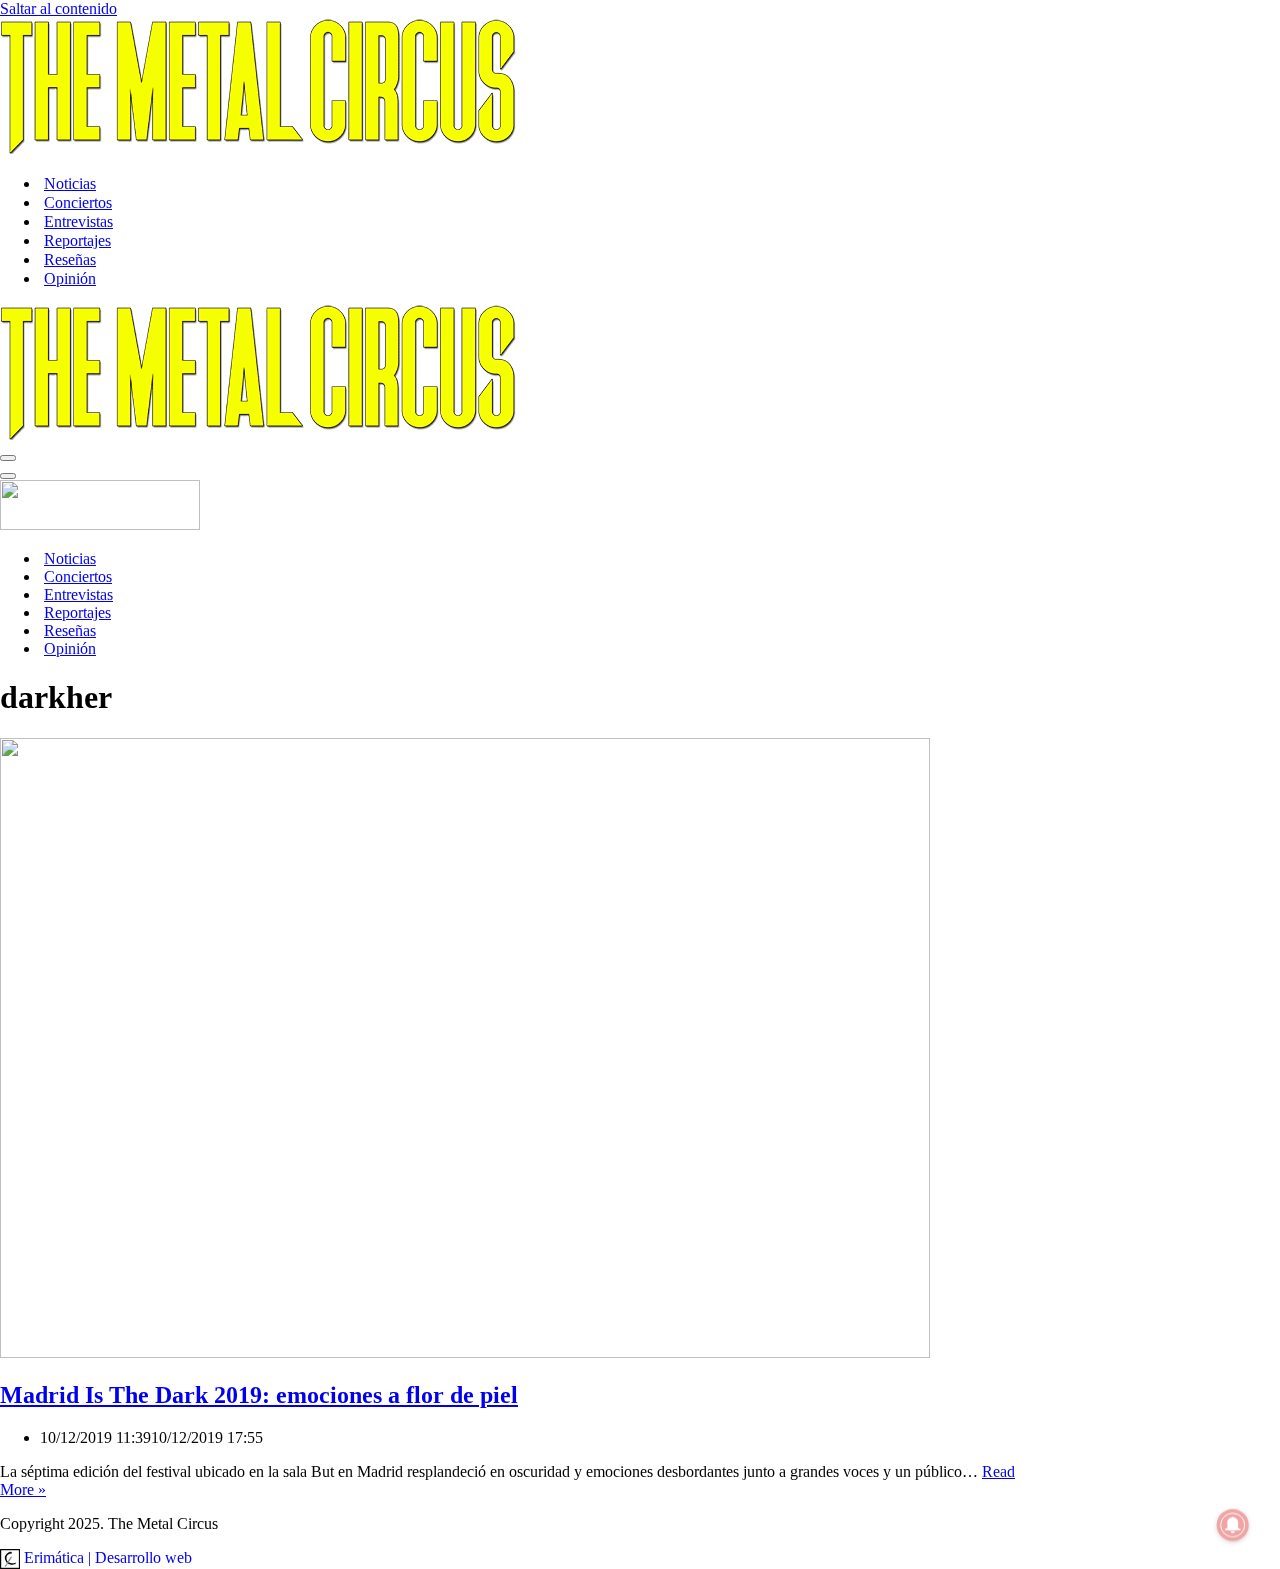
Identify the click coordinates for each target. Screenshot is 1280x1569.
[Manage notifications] (1233, 1525)
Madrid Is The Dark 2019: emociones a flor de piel (259, 1395)
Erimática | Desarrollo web (106, 1557)
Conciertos (78, 202)
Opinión (70, 278)
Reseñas (70, 259)
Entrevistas (78, 221)
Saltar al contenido (58, 8)
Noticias (70, 183)
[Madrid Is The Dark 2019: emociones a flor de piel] (465, 1352)
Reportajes (77, 240)
